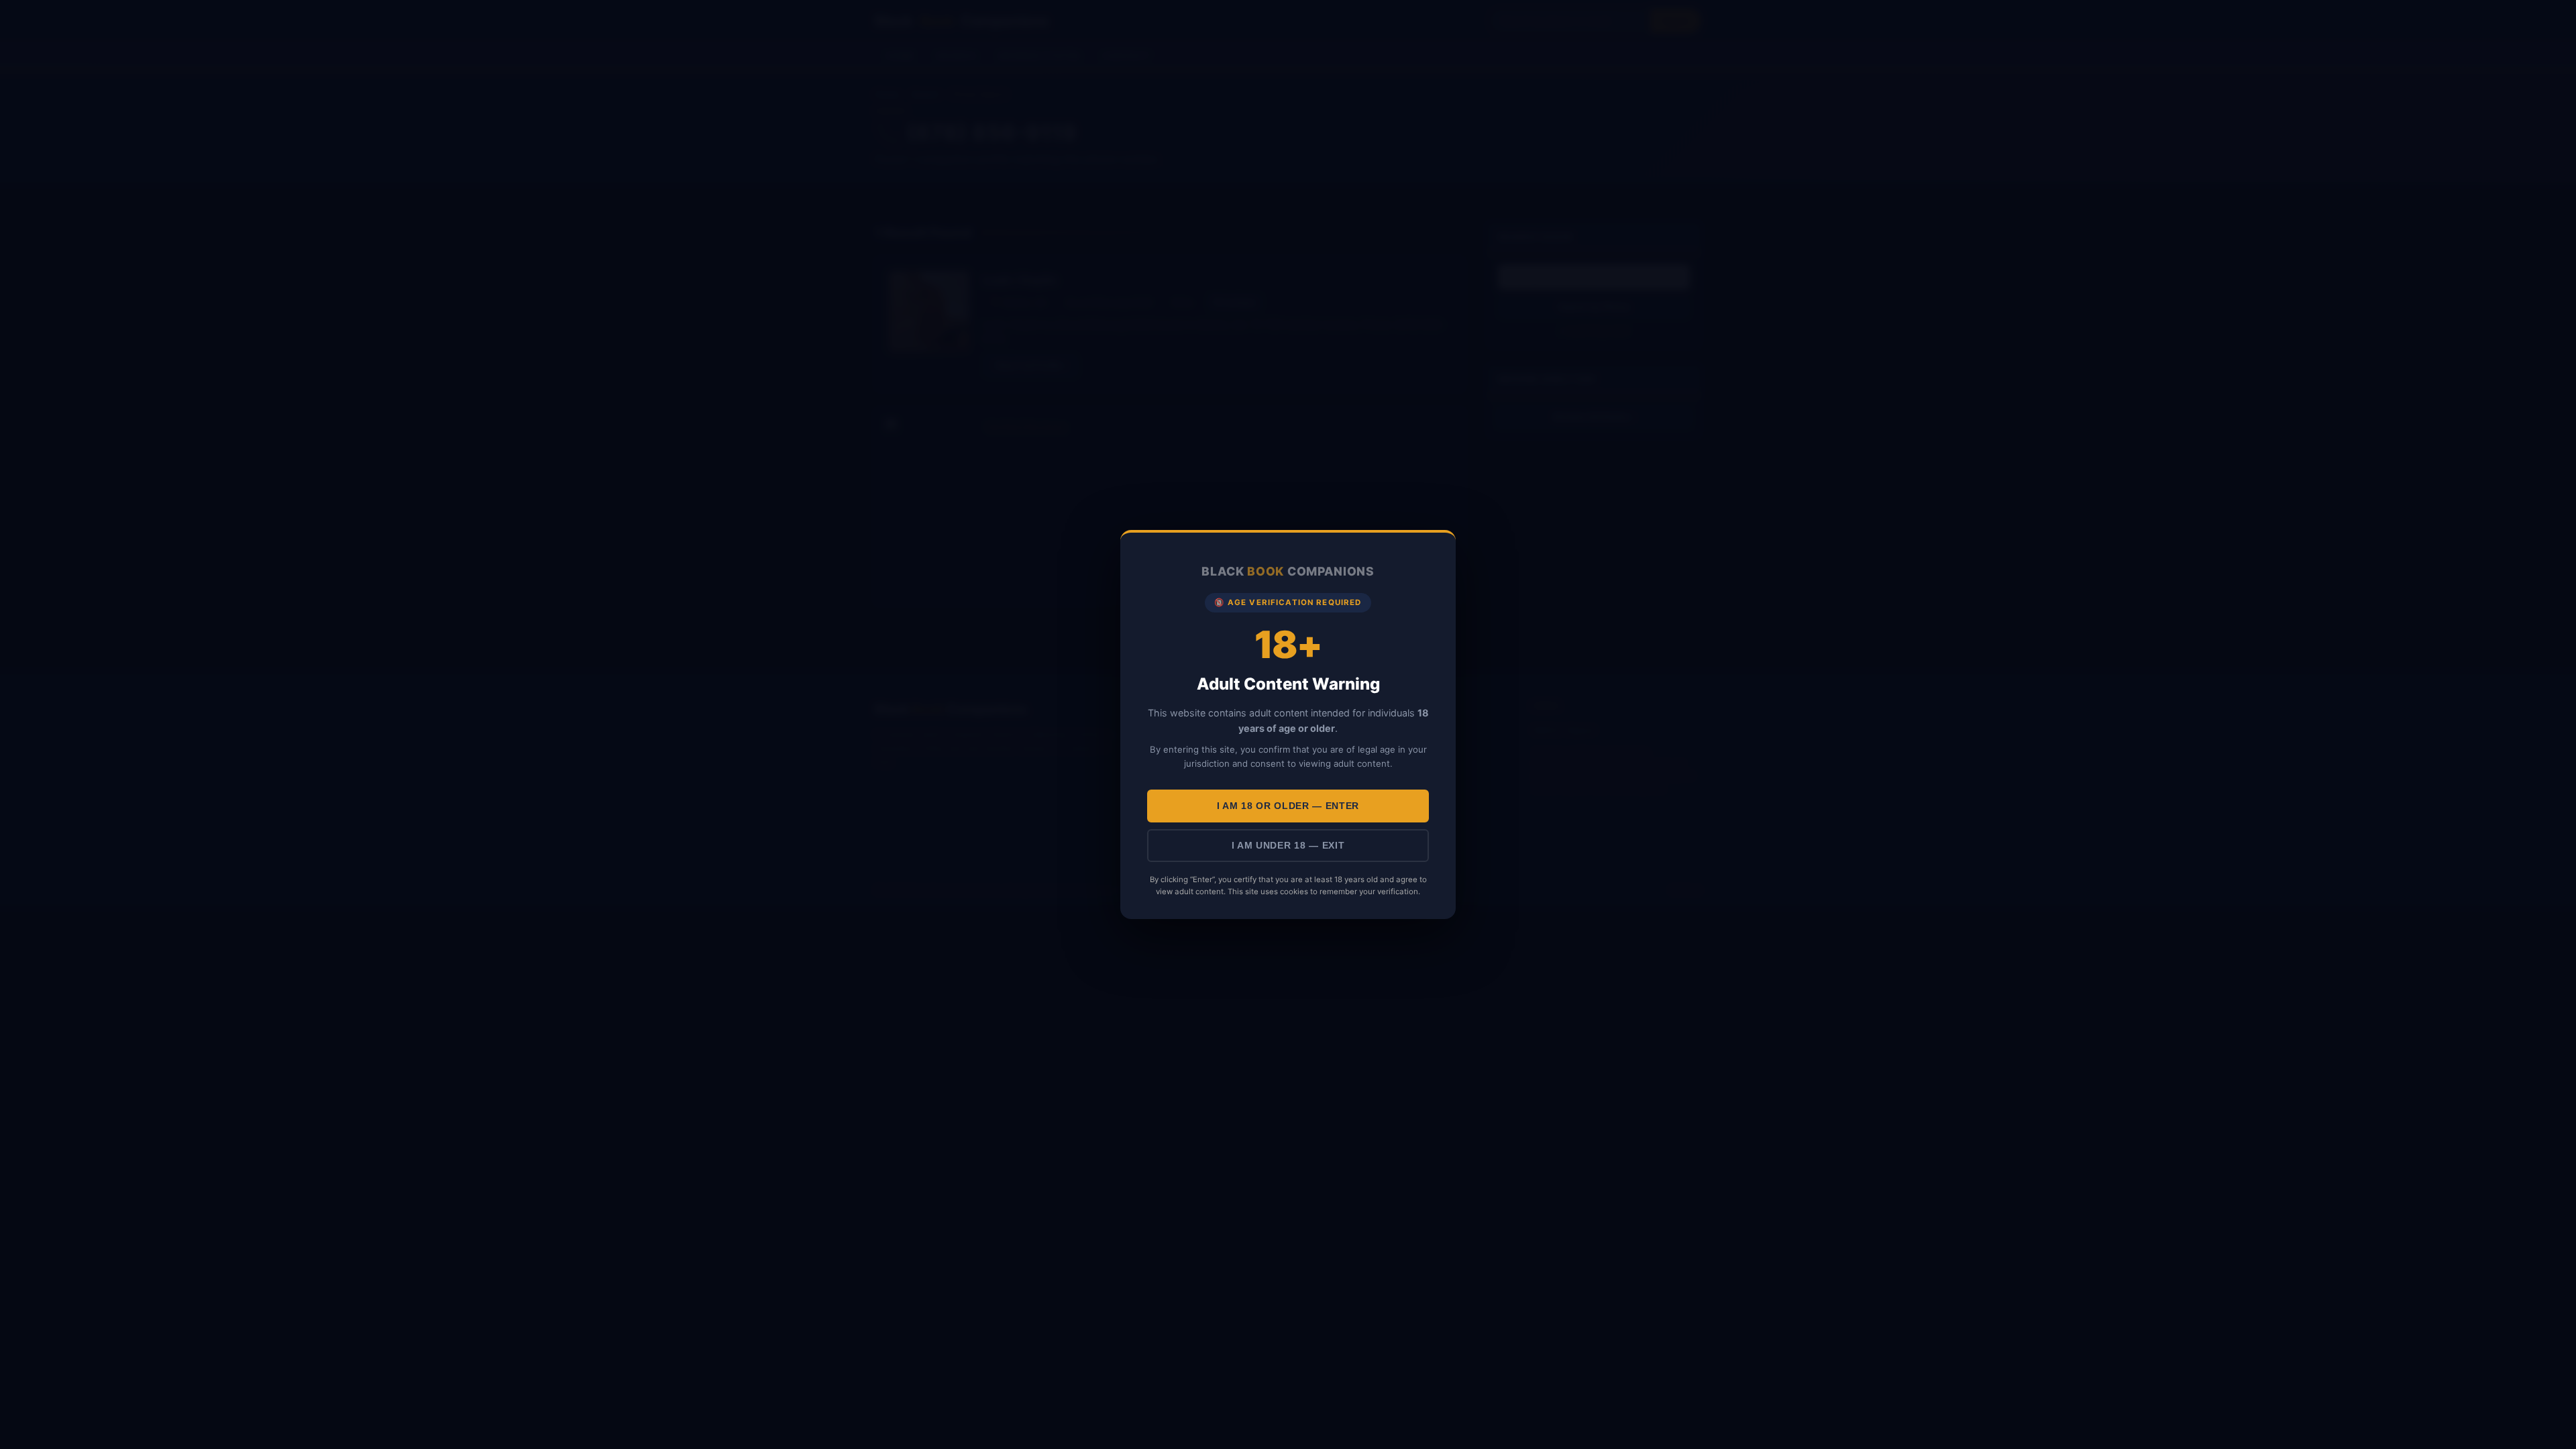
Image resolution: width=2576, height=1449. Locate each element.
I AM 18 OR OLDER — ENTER (1288, 806)
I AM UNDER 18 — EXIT (1288, 846)
